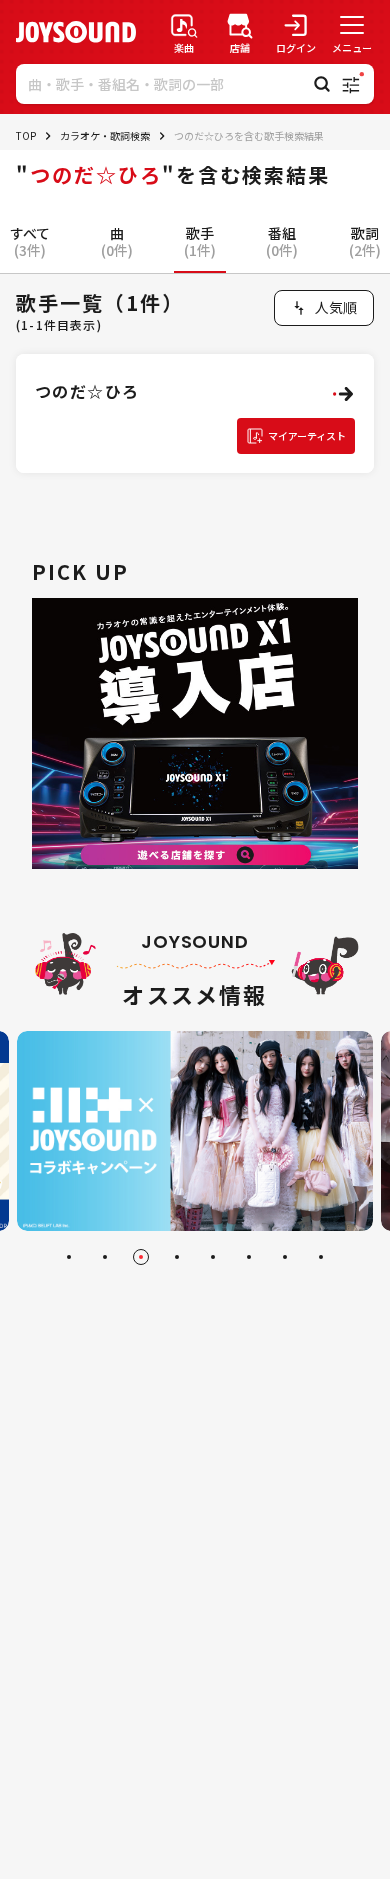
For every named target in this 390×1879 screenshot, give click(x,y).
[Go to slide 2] (105, 1257)
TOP (26, 135)
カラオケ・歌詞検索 (105, 135)
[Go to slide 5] (213, 1257)
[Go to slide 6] (249, 1257)
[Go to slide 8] (321, 1257)
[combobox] (324, 308)
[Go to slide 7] (285, 1257)
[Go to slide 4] (177, 1257)
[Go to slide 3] (141, 1257)
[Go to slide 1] (69, 1257)
